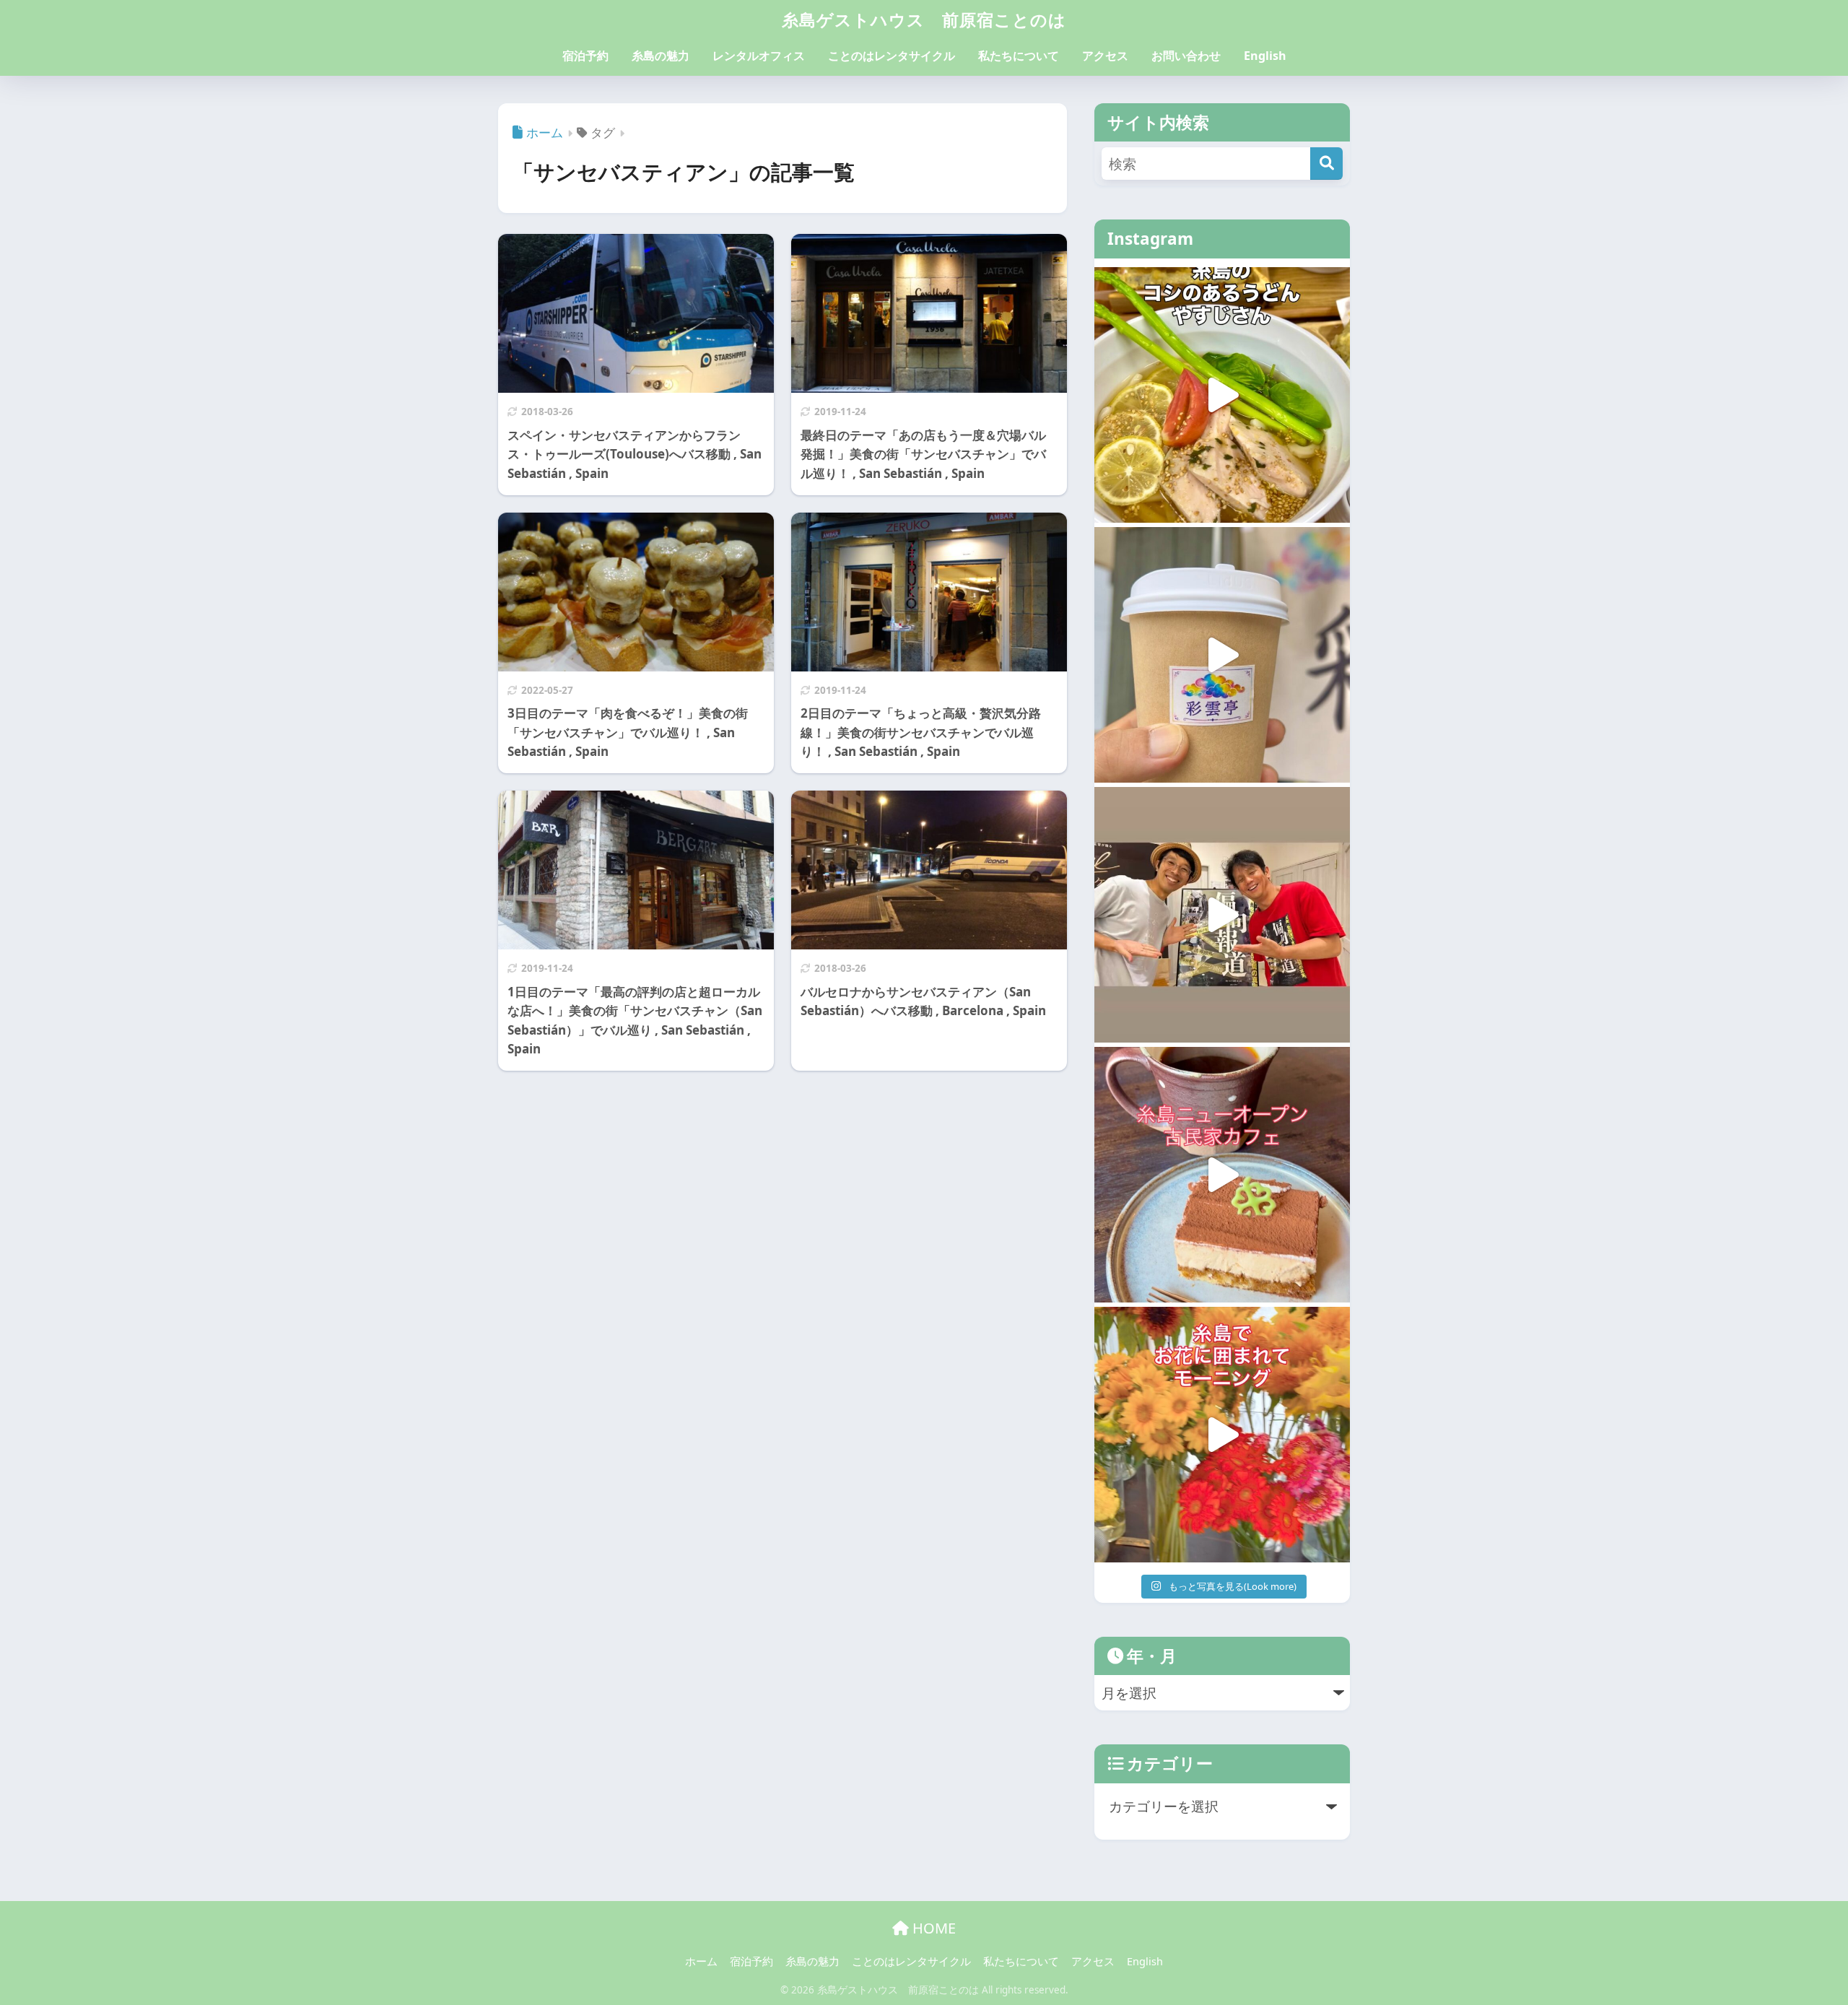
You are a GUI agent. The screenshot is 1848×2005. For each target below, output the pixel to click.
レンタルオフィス (759, 56)
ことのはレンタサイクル (892, 56)
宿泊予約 (585, 56)
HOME (932, 1928)
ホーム (701, 1961)
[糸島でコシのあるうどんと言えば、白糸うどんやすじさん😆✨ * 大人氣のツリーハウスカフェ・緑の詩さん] (1222, 395)
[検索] (1326, 164)
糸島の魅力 (661, 56)
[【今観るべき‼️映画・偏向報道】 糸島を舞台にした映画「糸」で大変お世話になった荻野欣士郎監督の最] (1222, 915)
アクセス (1105, 56)
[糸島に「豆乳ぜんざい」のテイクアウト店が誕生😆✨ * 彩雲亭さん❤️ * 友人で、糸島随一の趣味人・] (1222, 655)
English (1265, 56)
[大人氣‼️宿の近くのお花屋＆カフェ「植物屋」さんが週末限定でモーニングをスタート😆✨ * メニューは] (1222, 1435)
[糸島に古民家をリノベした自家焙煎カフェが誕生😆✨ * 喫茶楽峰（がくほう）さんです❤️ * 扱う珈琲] (1222, 1175)
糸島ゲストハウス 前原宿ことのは (924, 19)
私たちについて (1019, 56)
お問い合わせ (1186, 56)
